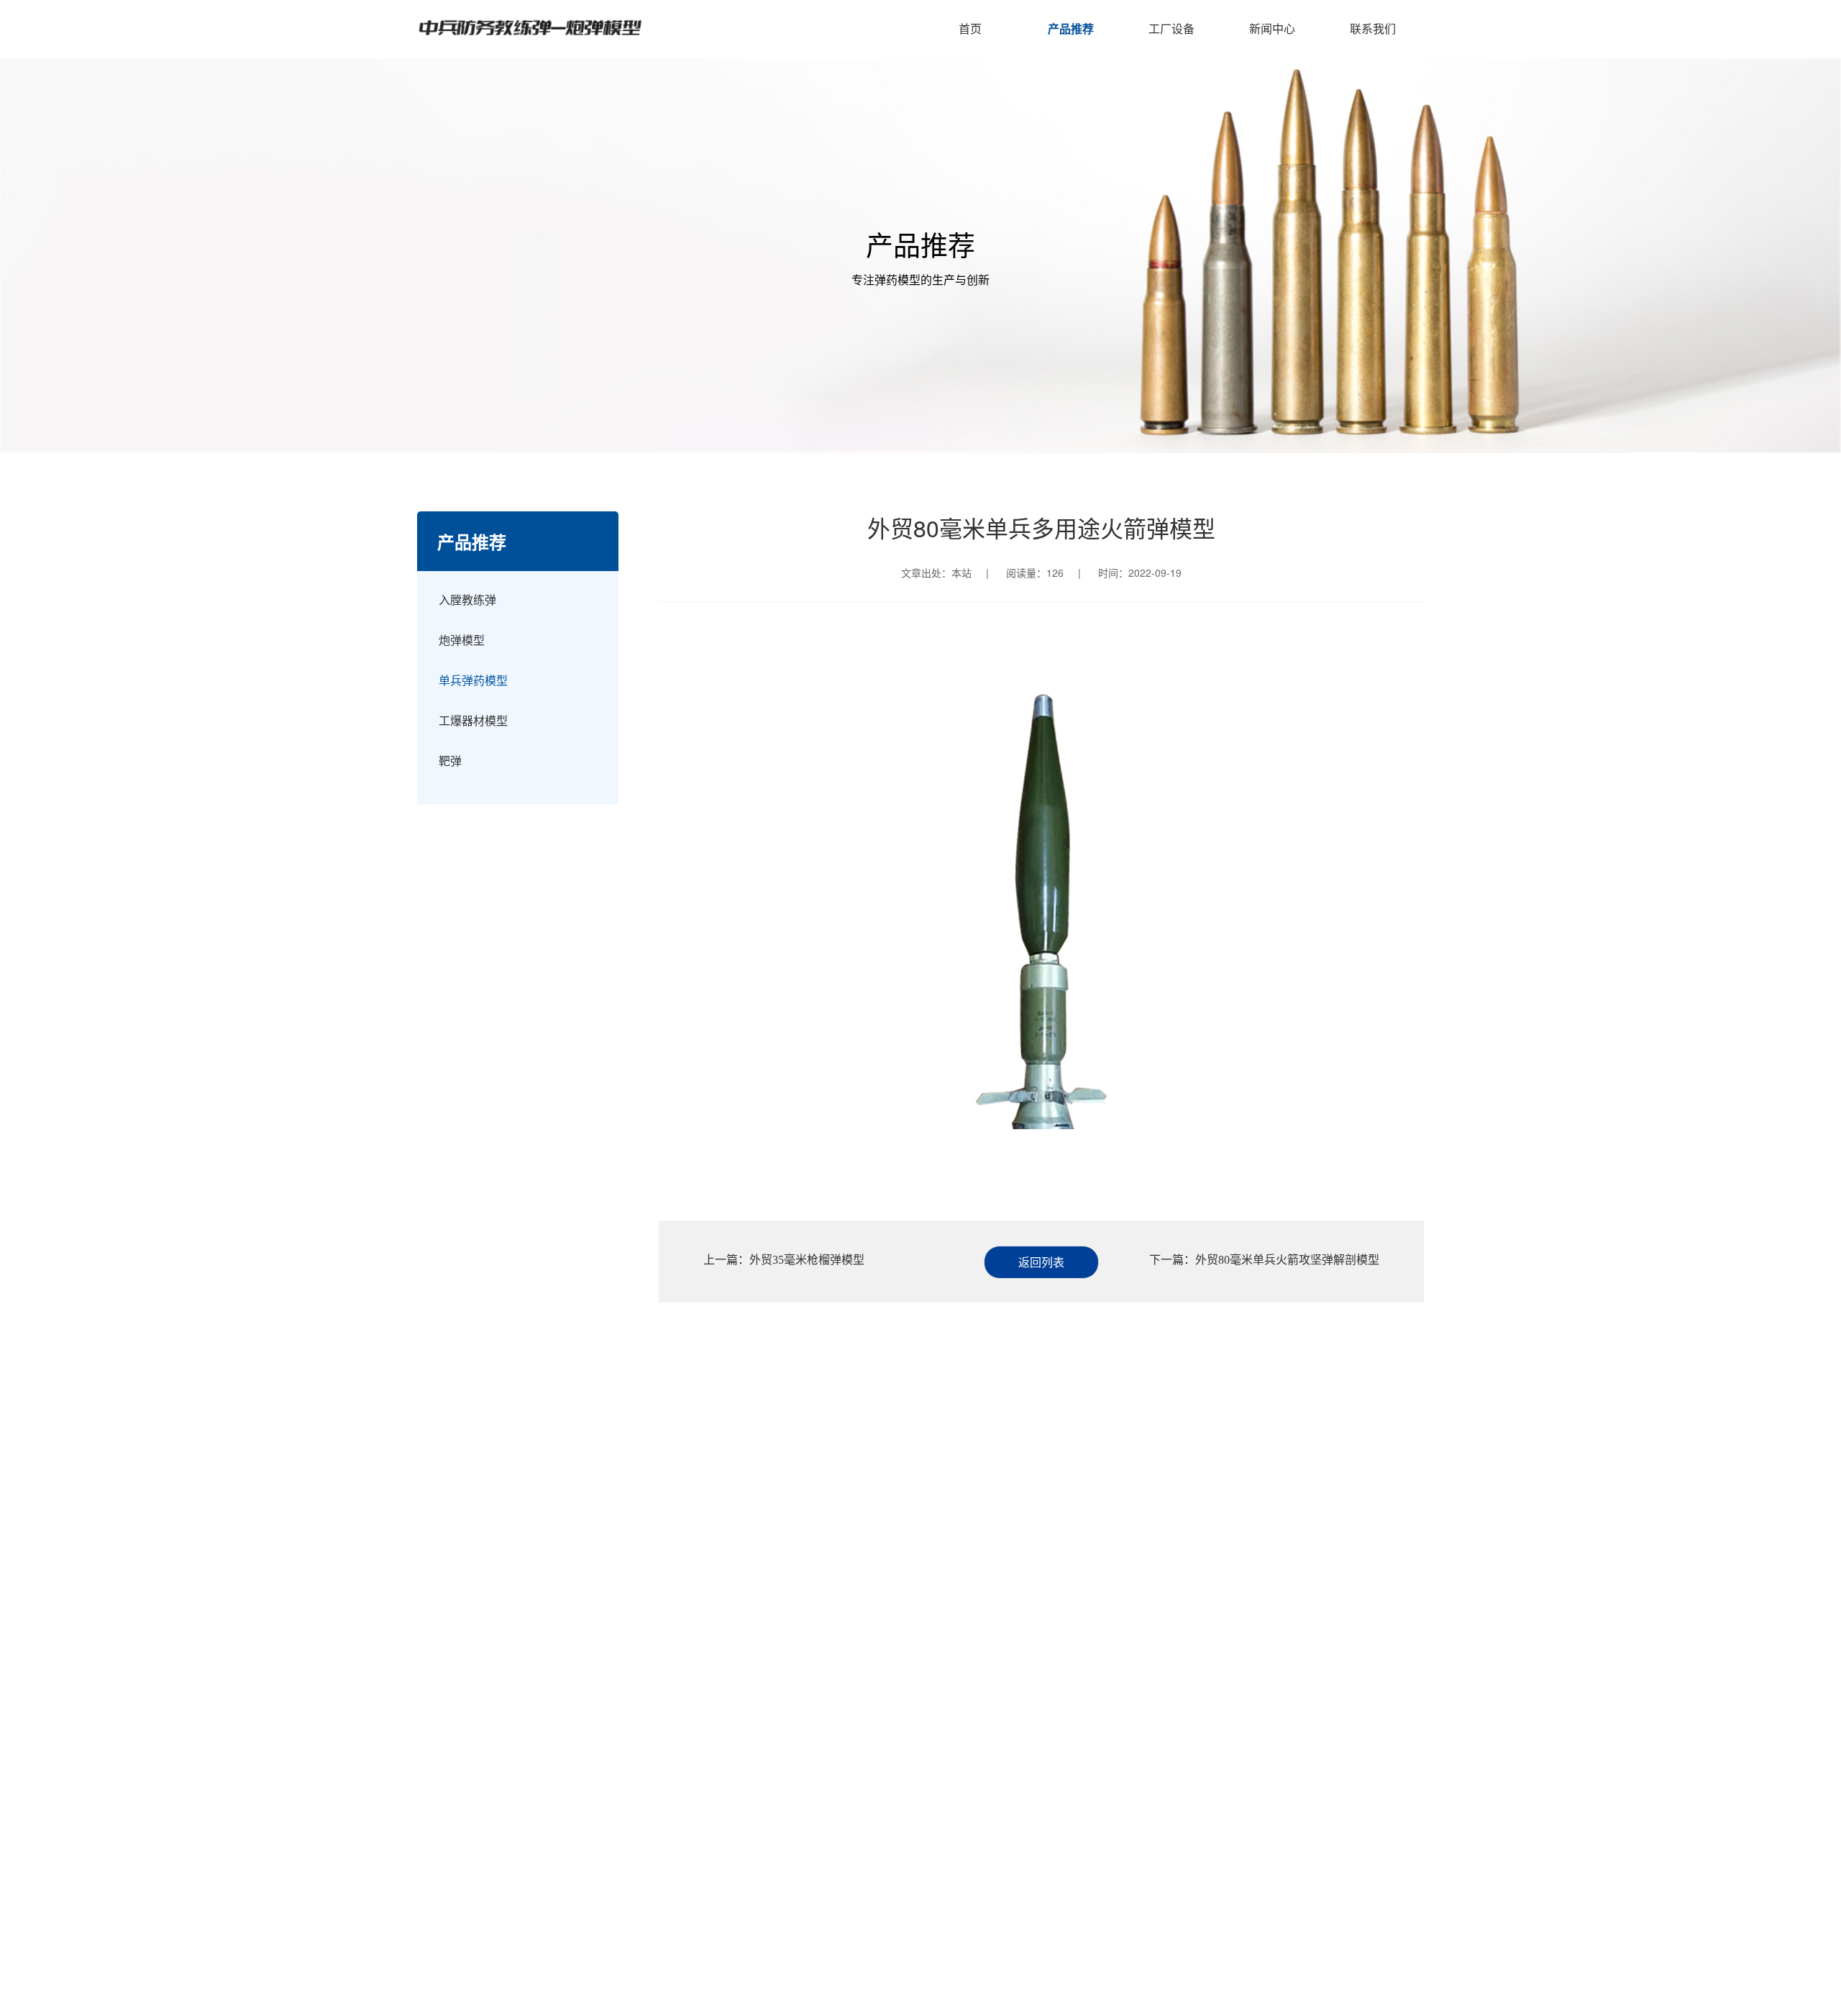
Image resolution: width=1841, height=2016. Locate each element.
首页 (970, 28)
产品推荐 (1071, 28)
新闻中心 (1272, 28)
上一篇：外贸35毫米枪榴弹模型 (784, 1260)
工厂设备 (1171, 28)
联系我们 (1373, 28)
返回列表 (1041, 1262)
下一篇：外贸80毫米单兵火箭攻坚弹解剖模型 (1264, 1260)
